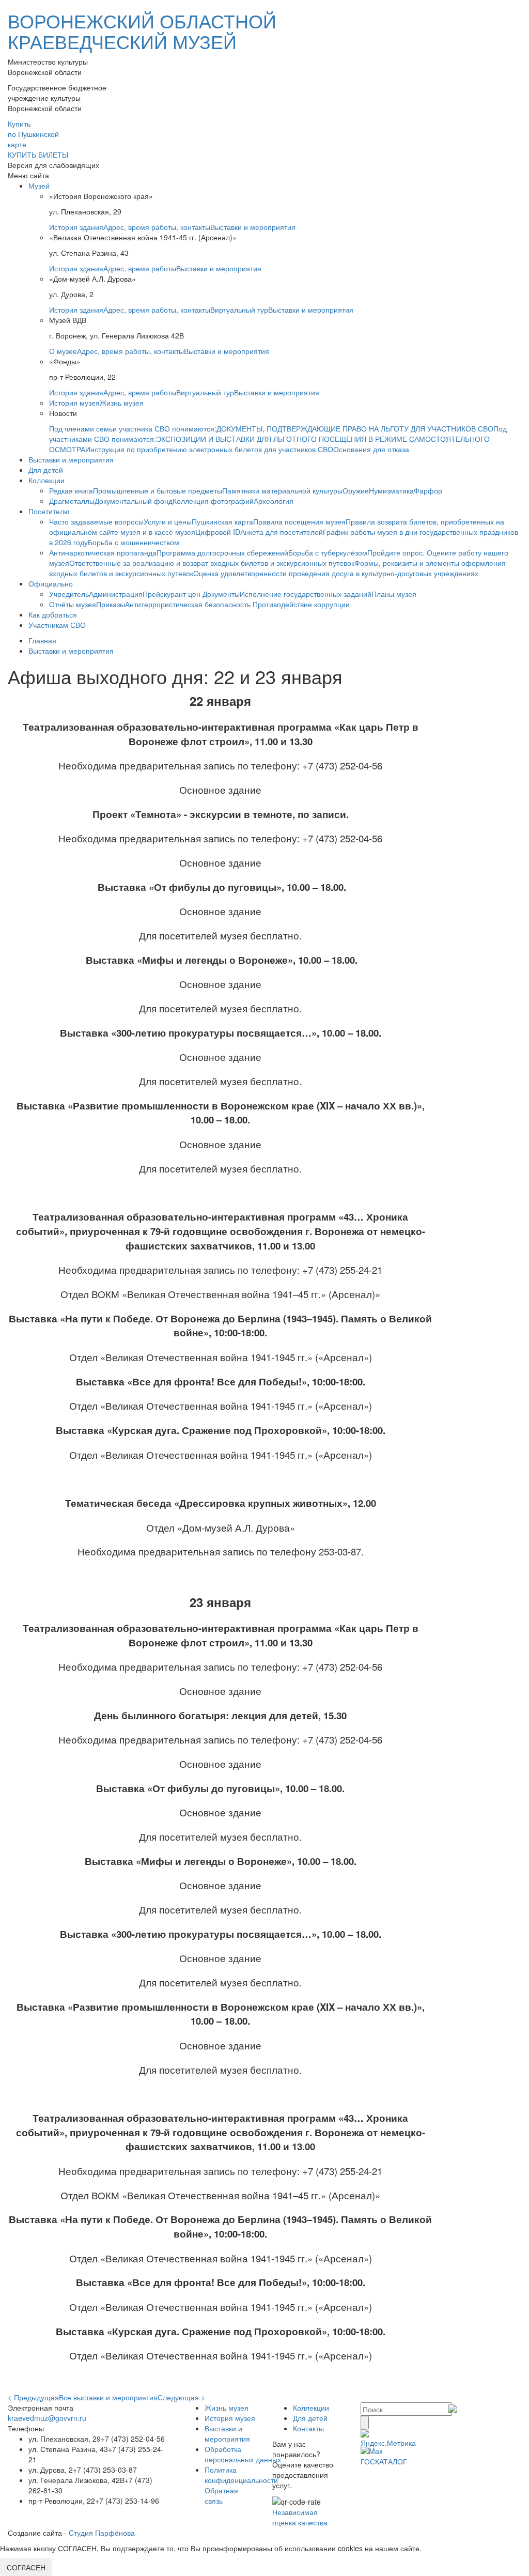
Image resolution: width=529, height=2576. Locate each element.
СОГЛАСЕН (26, 2567)
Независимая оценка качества (300, 2517)
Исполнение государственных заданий (306, 594)
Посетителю (49, 511)
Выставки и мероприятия (253, 227)
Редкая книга (71, 490)
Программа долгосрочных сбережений (222, 552)
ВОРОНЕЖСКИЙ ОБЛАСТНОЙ (142, 31)
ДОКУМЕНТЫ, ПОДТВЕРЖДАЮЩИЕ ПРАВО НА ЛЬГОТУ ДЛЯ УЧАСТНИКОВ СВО (355, 428)
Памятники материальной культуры (282, 490)
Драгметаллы (72, 501)
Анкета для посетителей (282, 532)
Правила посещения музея (299, 521)
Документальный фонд (134, 501)
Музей (39, 186)
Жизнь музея (122, 403)
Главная (42, 640)
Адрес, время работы (140, 268)
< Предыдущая (33, 2397)
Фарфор (428, 490)
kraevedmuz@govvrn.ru (47, 2418)
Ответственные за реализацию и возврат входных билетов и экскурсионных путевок (212, 563)
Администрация (116, 594)
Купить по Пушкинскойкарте (33, 134)
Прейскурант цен (173, 594)
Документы (221, 594)
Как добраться (53, 614)
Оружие (356, 490)
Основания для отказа (371, 449)
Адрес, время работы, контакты (157, 227)
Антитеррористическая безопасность (189, 604)
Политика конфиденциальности (241, 2475)
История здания (76, 227)
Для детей (46, 470)
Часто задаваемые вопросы (96, 521)
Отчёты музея (73, 604)
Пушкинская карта (222, 521)
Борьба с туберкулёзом (328, 552)
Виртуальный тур (239, 310)
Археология (274, 501)
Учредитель (69, 594)
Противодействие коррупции (301, 604)
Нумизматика (391, 490)
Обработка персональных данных (243, 2454)
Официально (51, 583)
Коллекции (46, 480)
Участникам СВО (57, 625)
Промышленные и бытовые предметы (158, 490)
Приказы (111, 604)
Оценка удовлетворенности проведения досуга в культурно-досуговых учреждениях (336, 573)
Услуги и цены (168, 521)
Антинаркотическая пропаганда (103, 552)
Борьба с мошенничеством (134, 542)
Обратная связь (221, 2495)
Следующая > (181, 2397)
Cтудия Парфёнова (102, 2533)
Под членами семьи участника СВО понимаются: (133, 428)
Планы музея (394, 594)
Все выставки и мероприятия (108, 2397)
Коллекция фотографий (213, 501)
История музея (74, 403)
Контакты (308, 2428)
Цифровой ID (218, 532)
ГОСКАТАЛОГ (384, 2461)
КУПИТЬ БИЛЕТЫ (38, 155)
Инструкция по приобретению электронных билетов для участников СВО (209, 449)
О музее (63, 351)
